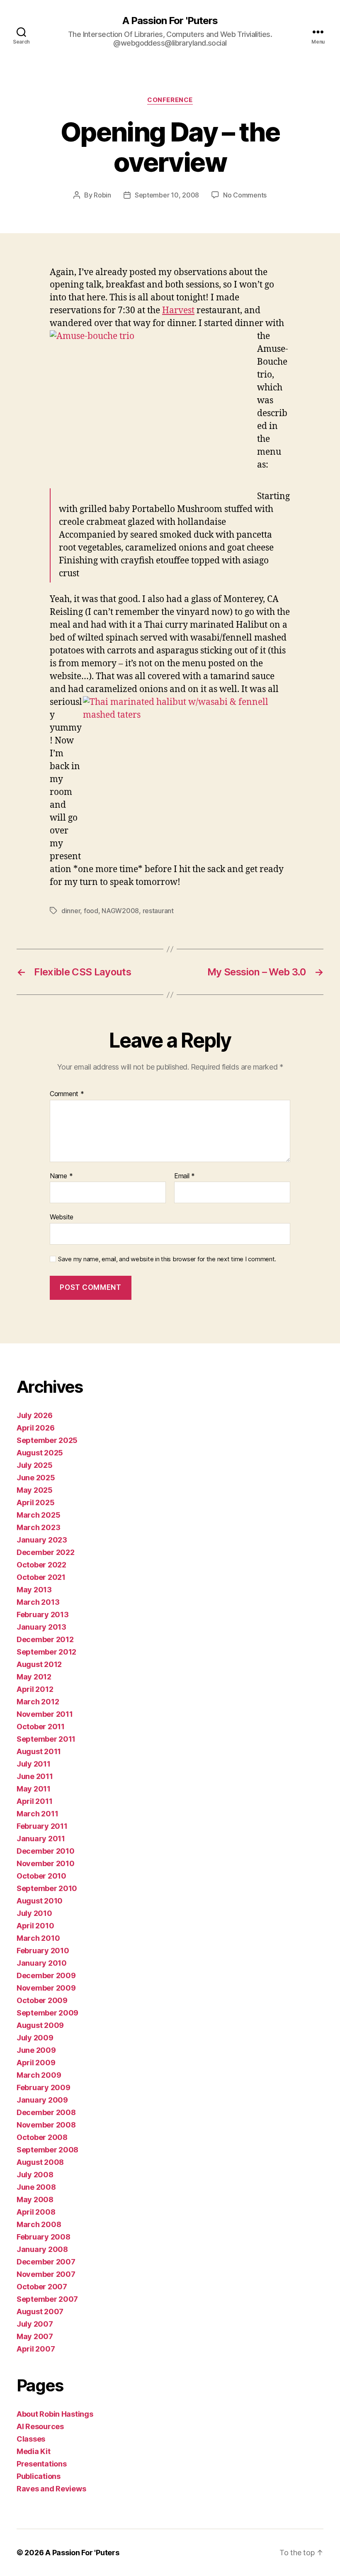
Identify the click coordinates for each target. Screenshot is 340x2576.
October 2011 (41, 1727)
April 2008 (36, 2212)
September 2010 (47, 1888)
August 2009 (40, 2025)
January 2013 (41, 1627)
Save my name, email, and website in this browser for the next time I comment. (167, 1259)
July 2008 (35, 2175)
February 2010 (43, 1951)
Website (62, 1217)
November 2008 (46, 2125)
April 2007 (36, 2349)
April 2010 (35, 1926)
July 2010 (34, 1913)
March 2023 (38, 1527)
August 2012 (39, 1664)
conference (170, 100)
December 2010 (46, 1851)
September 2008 (47, 2150)
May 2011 (34, 1789)
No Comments (245, 195)
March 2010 (38, 1938)
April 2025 (35, 1502)
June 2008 (36, 2187)
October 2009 (42, 2000)
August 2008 (40, 2162)
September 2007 (47, 2299)
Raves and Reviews (51, 2489)
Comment (67, 1094)
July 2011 (34, 1764)
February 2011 (42, 1826)
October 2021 (41, 1577)
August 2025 (40, 1453)
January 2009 (42, 2100)
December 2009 (46, 1975)
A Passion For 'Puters (170, 21)
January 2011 (41, 1839)
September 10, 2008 (167, 195)
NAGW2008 (120, 911)
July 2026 (35, 1415)
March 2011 (37, 1814)
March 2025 (38, 1515)
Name (61, 1176)
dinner (71, 911)
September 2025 (47, 1440)
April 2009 (36, 2063)
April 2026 (35, 1428)
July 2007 (35, 2324)
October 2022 (41, 1565)
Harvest (178, 311)
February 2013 (43, 1615)
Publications (39, 2476)
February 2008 (44, 2237)
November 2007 (46, 2274)
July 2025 (35, 1465)
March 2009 (39, 2075)
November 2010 (46, 1863)
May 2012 (34, 1677)
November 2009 (46, 1988)
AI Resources (40, 2426)
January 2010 (42, 1963)
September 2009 (47, 2013)
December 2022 (46, 1552)
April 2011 (34, 1801)
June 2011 (35, 1776)
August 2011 (39, 1751)
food (91, 911)
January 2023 (42, 1540)
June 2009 (36, 2050)
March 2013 (38, 1602)
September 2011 (46, 1739)
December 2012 (45, 1639)
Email (185, 1176)
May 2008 (35, 2199)
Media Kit (34, 2451)
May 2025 (35, 1490)
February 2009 (44, 2087)
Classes (31, 2439)
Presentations (42, 2464)
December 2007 (46, 2262)
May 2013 (34, 1590)
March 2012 (38, 1702)
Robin (102, 195)
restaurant (158, 911)
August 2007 (40, 2312)
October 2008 (42, 2137)
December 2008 (46, 2112)
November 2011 (45, 1714)
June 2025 (36, 1478)
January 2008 (42, 2249)
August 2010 (40, 1901)
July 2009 (35, 2038)
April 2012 (35, 1689)
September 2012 (46, 1652)
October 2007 (42, 2287)
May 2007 (35, 2336)
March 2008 (39, 2224)
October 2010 (41, 1876)
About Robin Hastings (55, 2414)
